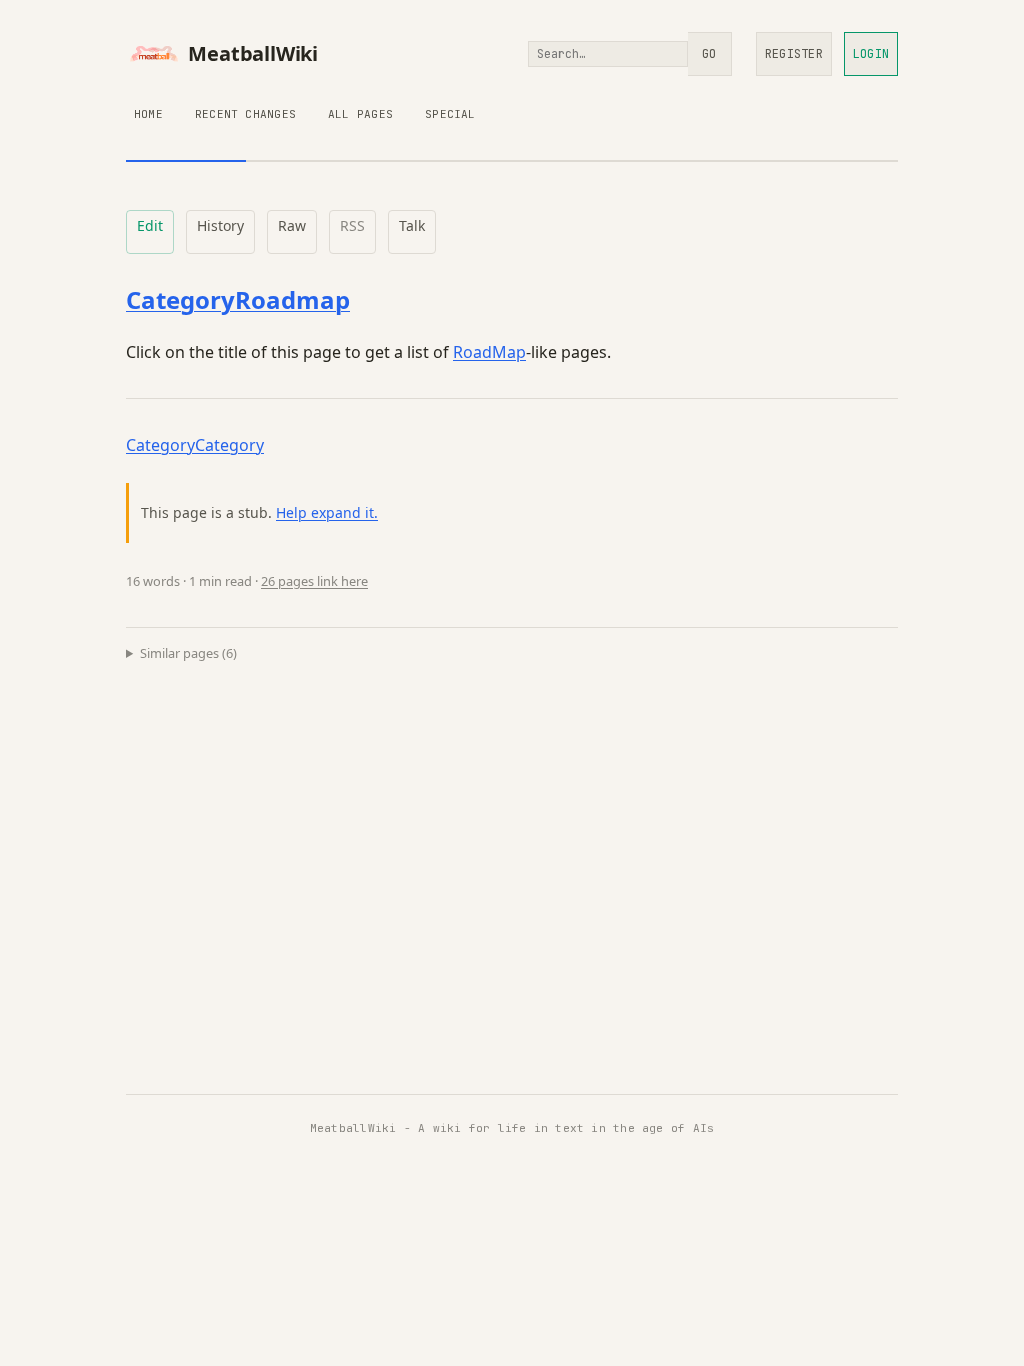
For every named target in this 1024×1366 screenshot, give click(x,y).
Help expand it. (327, 512)
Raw (292, 225)
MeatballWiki (253, 53)
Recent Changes (245, 114)
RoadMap (489, 352)
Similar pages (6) (188, 653)
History (220, 225)
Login (871, 54)
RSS (352, 225)
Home (148, 114)
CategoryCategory (195, 445)
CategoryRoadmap (238, 299)
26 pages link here (314, 581)
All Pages (360, 114)
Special (450, 114)
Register (794, 54)
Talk (412, 225)
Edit (150, 225)
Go (709, 54)
